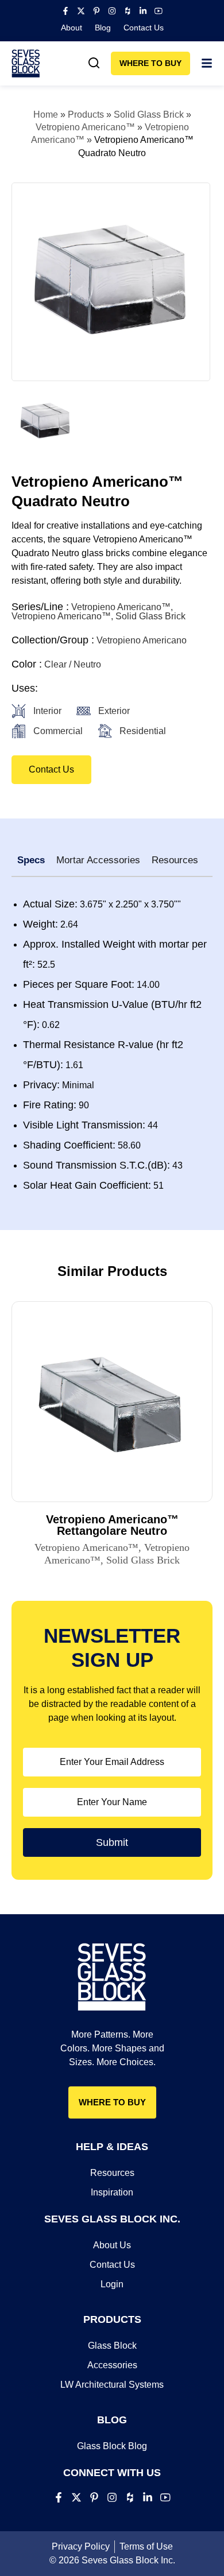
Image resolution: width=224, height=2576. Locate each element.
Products (86, 115)
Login (112, 2284)
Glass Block (112, 2346)
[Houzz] (128, 11)
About (72, 28)
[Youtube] (159, 11)
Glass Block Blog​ (112, 2446)
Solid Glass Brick (149, 115)
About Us (112, 2245)
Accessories (112, 2365)
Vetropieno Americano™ (85, 127)
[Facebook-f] (65, 11)
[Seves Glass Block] (26, 63)
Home (46, 115)
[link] (94, 63)
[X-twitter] (81, 11)
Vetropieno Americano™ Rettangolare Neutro (112, 1525)
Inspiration (112, 2192)
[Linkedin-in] (143, 11)
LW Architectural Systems (112, 2385)
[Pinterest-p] (96, 11)
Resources (112, 2173)
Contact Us (144, 28)
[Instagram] (112, 11)
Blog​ (103, 28)
